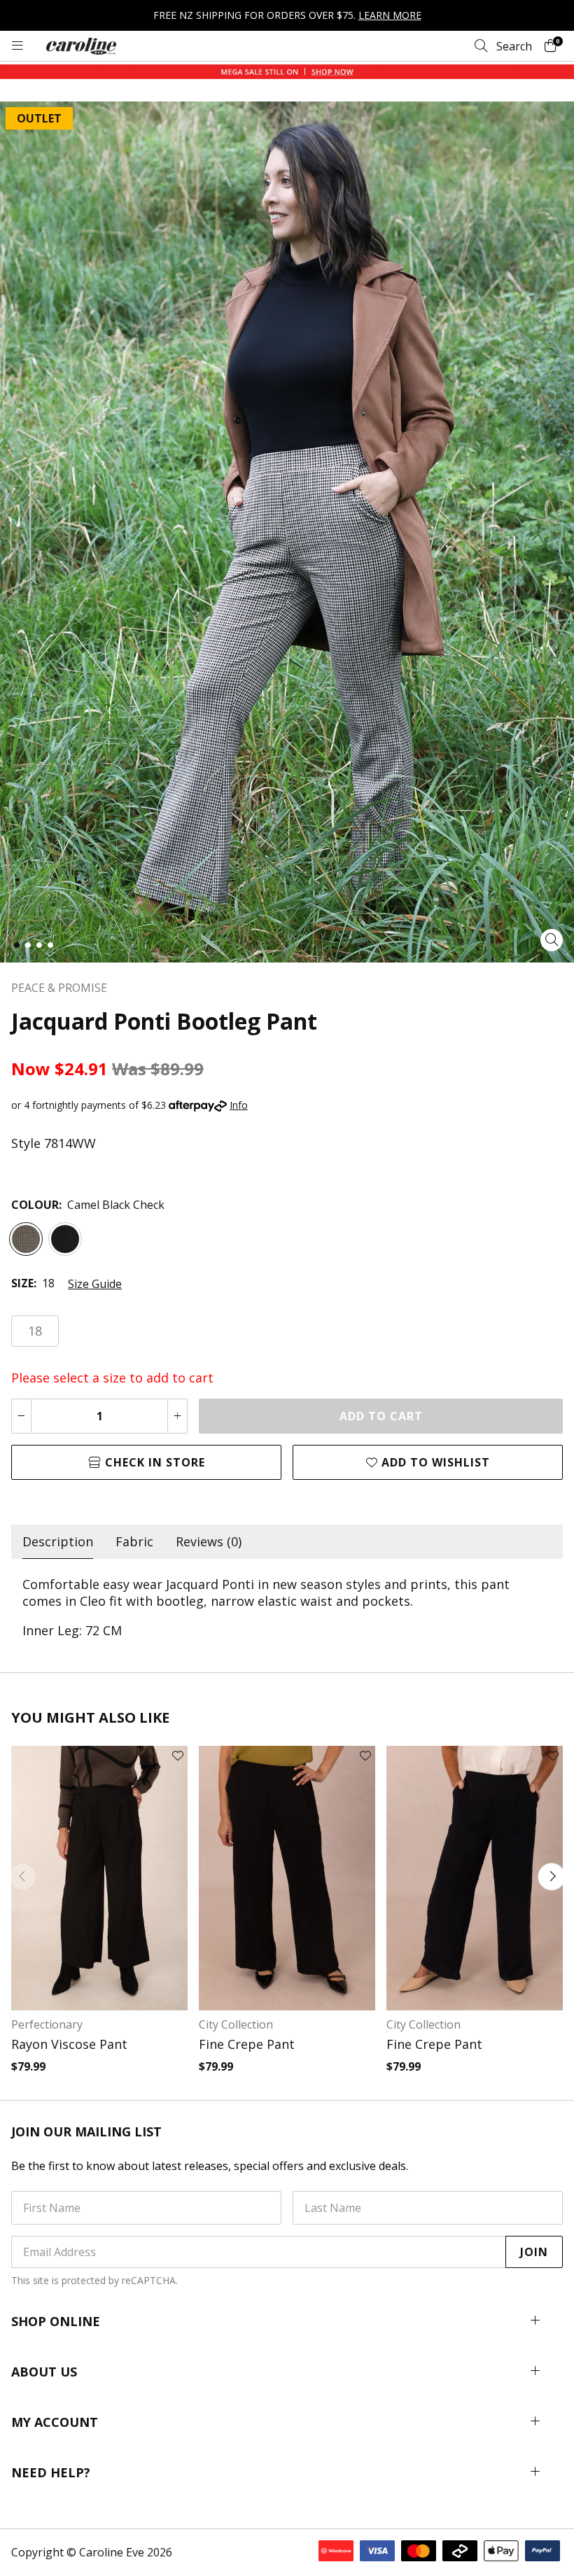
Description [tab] (58, 1541)
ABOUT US (44, 2372)
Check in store (153, 1462)
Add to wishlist (434, 1462)
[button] (17, 945)
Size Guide (95, 1284)
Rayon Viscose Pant (69, 2044)
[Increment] (177, 1416)
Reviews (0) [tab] (209, 1541)
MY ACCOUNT (55, 2422)
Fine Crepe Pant (247, 2044)
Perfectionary (47, 2024)
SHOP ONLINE (56, 2321)
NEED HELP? (51, 2472)
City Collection (236, 2024)
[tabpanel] (287, 1607)
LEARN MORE (390, 15)
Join (534, 2252)
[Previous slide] (22, 1877)
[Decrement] (21, 1416)
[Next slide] (552, 1877)
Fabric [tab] (134, 1541)
